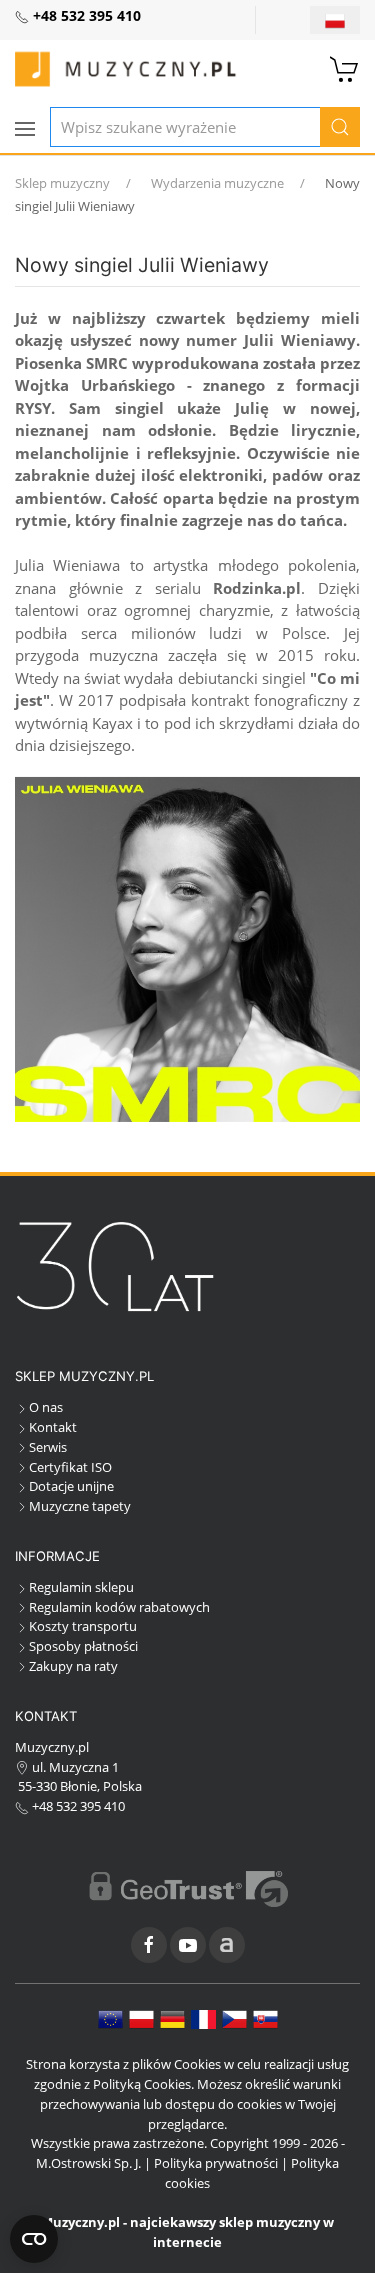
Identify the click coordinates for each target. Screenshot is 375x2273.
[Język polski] (141, 2018)
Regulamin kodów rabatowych (119, 1607)
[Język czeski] (234, 2018)
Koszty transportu (83, 1626)
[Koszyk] (345, 67)
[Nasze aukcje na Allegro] (227, 1945)
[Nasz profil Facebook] (149, 1945)
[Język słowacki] (265, 2018)
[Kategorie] (25, 129)
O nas (46, 1407)
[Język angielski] (110, 2018)
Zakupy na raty (73, 1666)
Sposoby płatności (83, 1646)
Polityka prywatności (216, 2163)
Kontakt (53, 1427)
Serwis (48, 1447)
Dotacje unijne (71, 1486)
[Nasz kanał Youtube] (188, 1945)
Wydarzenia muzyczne (217, 183)
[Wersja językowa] (335, 20)
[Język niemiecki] (172, 2018)
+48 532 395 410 (77, 1806)
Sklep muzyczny (62, 183)
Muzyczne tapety (80, 1506)
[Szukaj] (340, 127)
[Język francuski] (203, 2018)
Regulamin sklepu (81, 1587)
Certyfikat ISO (70, 1467)
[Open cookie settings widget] (34, 2239)
